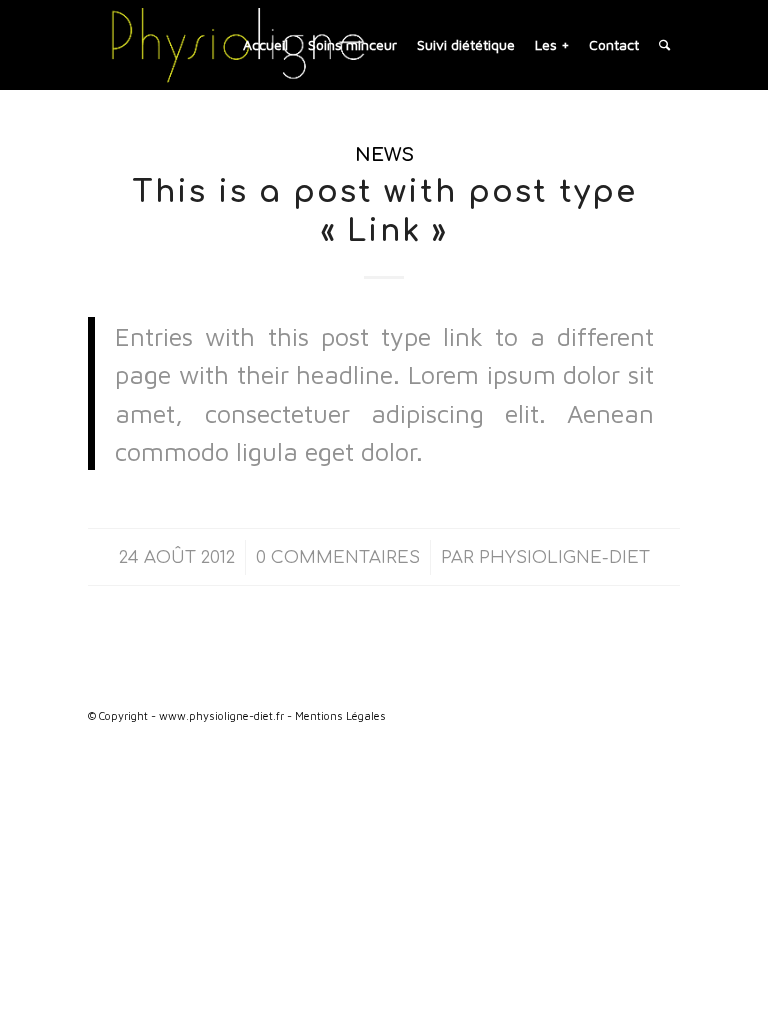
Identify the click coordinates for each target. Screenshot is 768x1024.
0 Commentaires (338, 557)
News (384, 155)
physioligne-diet (564, 557)
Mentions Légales (340, 715)
